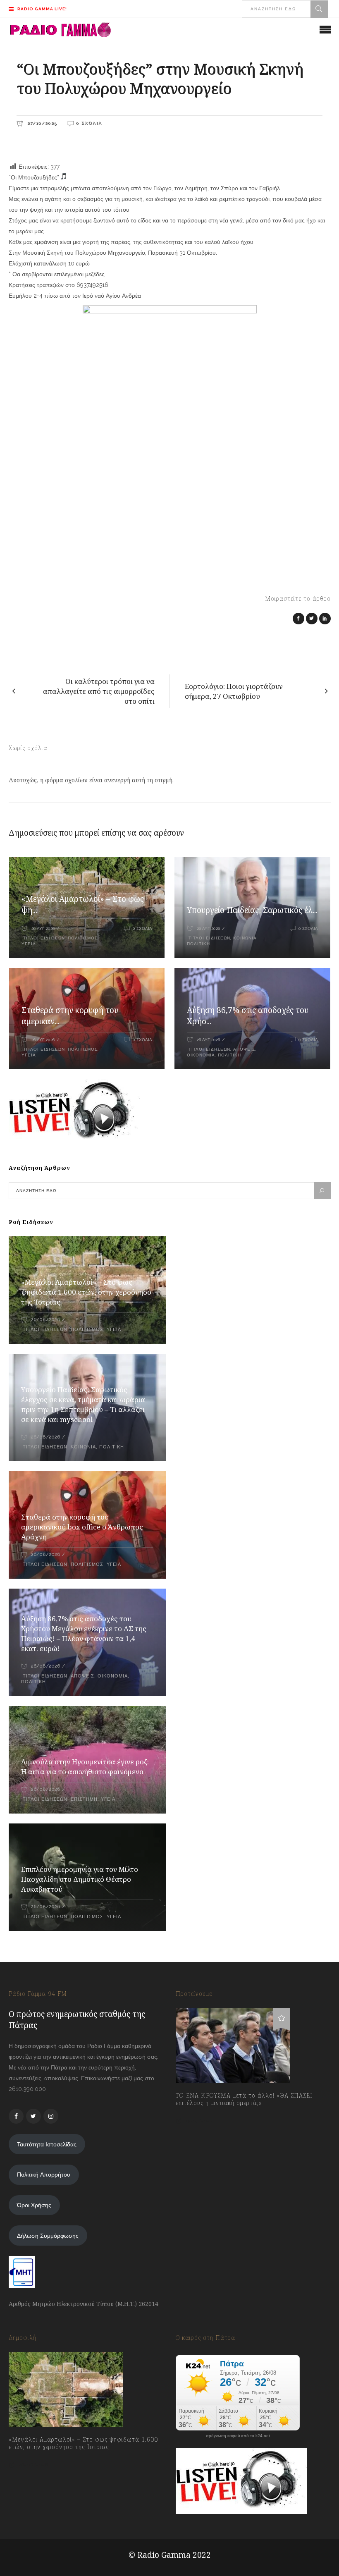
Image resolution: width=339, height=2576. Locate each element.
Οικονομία (201, 1055)
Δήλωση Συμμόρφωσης (48, 2236)
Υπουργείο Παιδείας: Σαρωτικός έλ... (252, 910)
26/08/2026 (45, 1320)
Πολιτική (198, 944)
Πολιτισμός (83, 938)
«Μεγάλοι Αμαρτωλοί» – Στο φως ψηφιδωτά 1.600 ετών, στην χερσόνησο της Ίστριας (86, 1292)
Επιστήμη (84, 1799)
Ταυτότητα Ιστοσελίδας (47, 2144)
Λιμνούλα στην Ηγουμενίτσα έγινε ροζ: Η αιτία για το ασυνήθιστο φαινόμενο (85, 1767)
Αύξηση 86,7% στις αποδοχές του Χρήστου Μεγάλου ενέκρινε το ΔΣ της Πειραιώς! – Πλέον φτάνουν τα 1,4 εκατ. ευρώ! (84, 1633)
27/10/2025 (41, 123)
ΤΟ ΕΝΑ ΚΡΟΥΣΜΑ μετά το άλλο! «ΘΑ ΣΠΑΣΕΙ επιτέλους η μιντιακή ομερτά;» (244, 2099)
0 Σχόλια (89, 123)
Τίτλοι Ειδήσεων (43, 938)
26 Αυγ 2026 (43, 928)
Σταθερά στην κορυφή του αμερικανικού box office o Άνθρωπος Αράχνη (82, 1527)
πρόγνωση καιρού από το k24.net (238, 2436)
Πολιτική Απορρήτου (44, 2175)
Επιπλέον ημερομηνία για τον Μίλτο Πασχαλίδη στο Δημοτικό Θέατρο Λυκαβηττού (80, 1879)
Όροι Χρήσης (34, 2205)
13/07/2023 (198, 2121)
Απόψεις (244, 1049)
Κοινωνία (245, 938)
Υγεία (29, 944)
